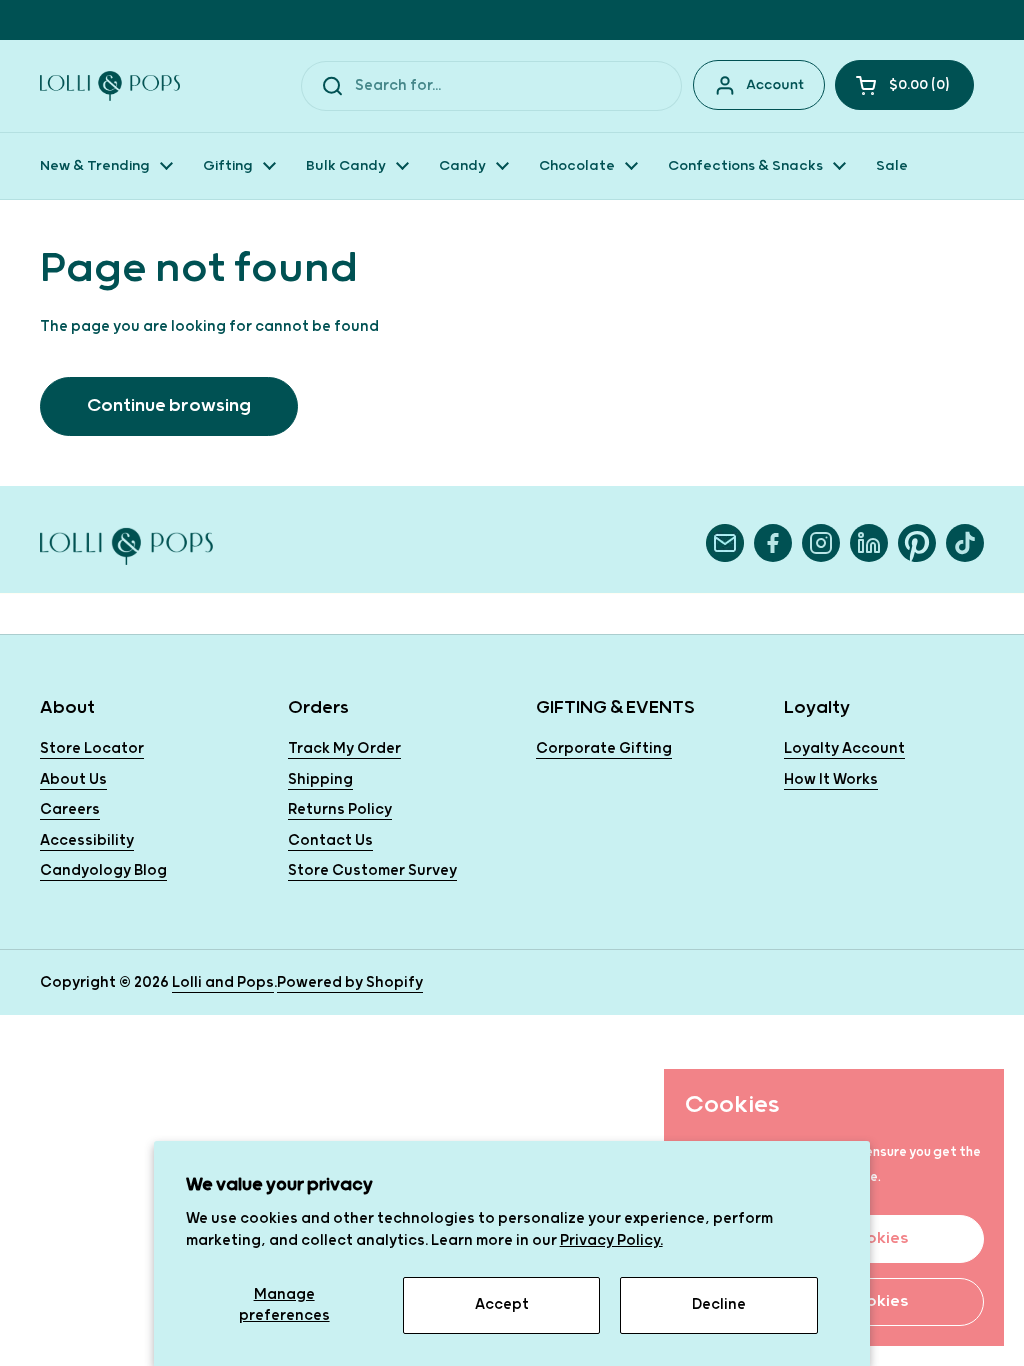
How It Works (831, 779)
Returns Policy (340, 809)
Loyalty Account (844, 748)
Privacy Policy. (611, 1240)
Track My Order (344, 748)
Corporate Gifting (604, 748)
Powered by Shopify (350, 982)
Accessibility (87, 840)
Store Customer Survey (372, 870)
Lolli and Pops (223, 982)
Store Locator (92, 748)
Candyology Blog (103, 870)
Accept (502, 1304)
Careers (70, 809)
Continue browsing (169, 405)
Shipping (320, 779)
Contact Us (330, 840)
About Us (73, 779)
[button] (904, 85)
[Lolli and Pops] (110, 86)
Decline (719, 1304)
